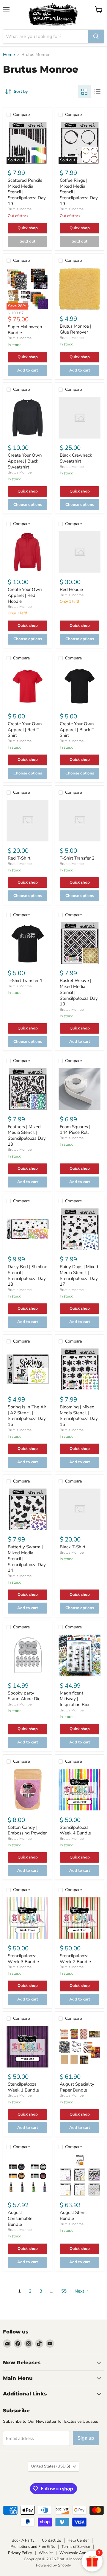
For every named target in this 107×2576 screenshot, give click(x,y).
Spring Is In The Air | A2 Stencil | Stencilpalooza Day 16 (27, 1416)
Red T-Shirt (19, 858)
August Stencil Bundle (74, 2215)
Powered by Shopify (53, 2565)
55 (64, 2291)
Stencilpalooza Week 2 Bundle (75, 1959)
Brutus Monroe (20, 209)
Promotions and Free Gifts (33, 2547)
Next (80, 2291)
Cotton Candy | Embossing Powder (27, 1830)
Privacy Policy (20, 2553)
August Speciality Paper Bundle (77, 2087)
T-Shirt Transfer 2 (77, 858)
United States (51, 2466)
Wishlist (46, 2553)
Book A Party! (23, 2540)
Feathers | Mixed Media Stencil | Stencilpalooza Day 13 (27, 1135)
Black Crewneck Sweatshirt (76, 458)
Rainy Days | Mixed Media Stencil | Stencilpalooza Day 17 (79, 1275)
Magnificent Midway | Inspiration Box (75, 1699)
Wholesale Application (79, 2553)
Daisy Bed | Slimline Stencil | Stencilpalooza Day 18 (27, 1275)
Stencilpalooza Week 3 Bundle (23, 1959)
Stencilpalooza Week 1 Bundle (23, 2087)
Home (9, 55)
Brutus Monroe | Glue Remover (75, 329)
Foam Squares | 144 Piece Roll (75, 1130)
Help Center (78, 2540)
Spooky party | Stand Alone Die (24, 1696)
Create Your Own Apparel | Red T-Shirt (25, 730)
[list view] (97, 92)
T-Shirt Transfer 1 (25, 981)
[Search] (96, 36)
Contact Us (51, 2540)
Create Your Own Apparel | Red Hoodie (25, 595)
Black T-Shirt (73, 1547)
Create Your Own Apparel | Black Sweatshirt (25, 461)
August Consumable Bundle (20, 2218)
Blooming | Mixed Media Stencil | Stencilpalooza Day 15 (79, 1416)
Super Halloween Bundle (25, 330)
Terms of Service (76, 2547)
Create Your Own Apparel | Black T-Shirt (78, 730)
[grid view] (84, 92)
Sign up (86, 2438)
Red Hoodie (71, 589)
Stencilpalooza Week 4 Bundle (75, 1830)
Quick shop (28, 228)
